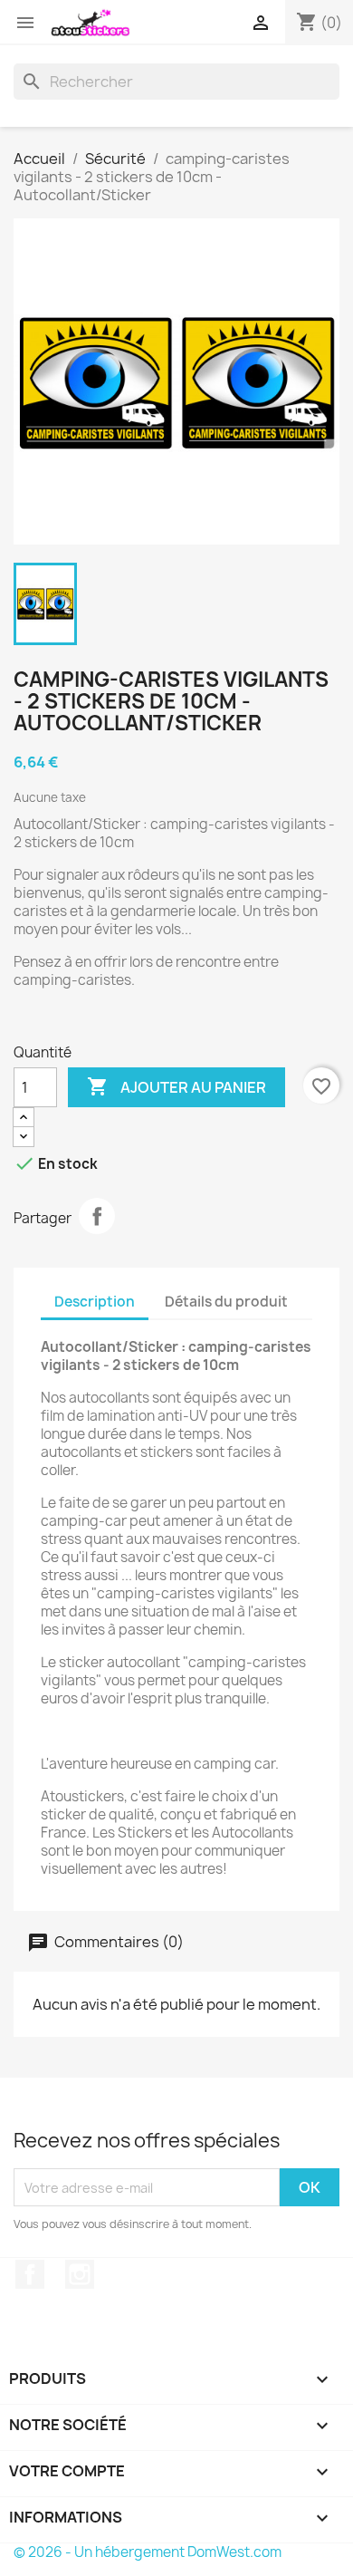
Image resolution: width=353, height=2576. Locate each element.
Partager (97, 1216)
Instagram (80, 2274)
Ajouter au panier (176, 1086)
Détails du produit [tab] (226, 1302)
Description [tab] (95, 1302)
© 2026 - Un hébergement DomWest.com (148, 2552)
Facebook (30, 2274)
